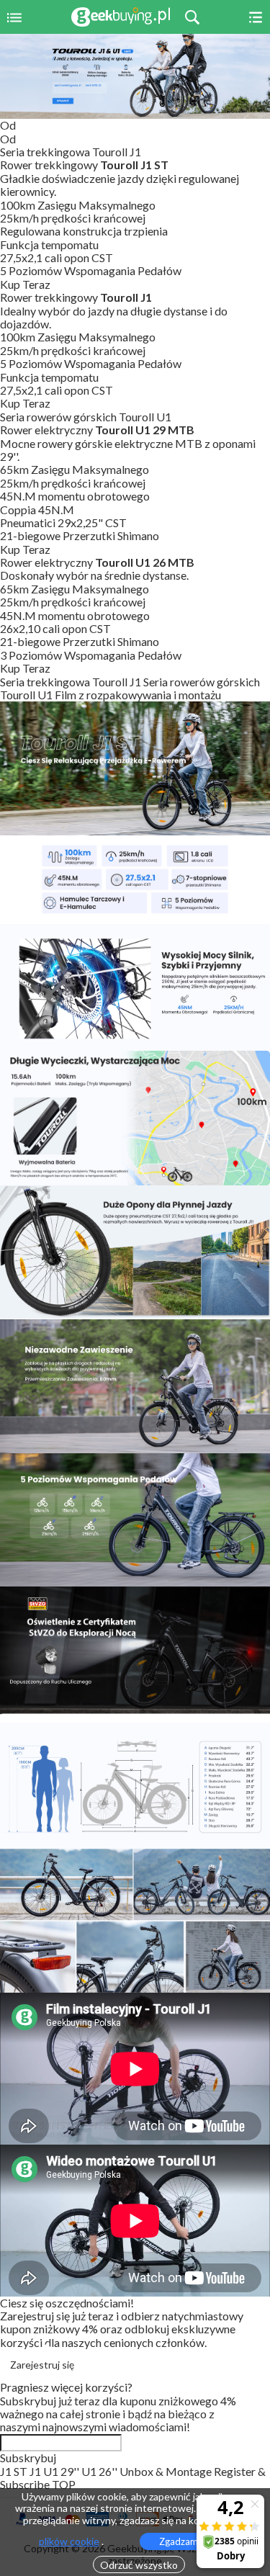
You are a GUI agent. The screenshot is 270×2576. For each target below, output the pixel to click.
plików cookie (69, 2541)
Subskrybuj (28, 2458)
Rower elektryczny (97, 430)
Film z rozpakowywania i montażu (138, 695)
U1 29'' (62, 2471)
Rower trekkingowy (84, 165)
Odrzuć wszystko (139, 2565)
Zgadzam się (185, 2541)
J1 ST (15, 2471)
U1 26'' (100, 2471)
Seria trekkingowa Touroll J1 (72, 682)
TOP (64, 2484)
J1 (36, 2471)
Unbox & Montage (167, 2471)
